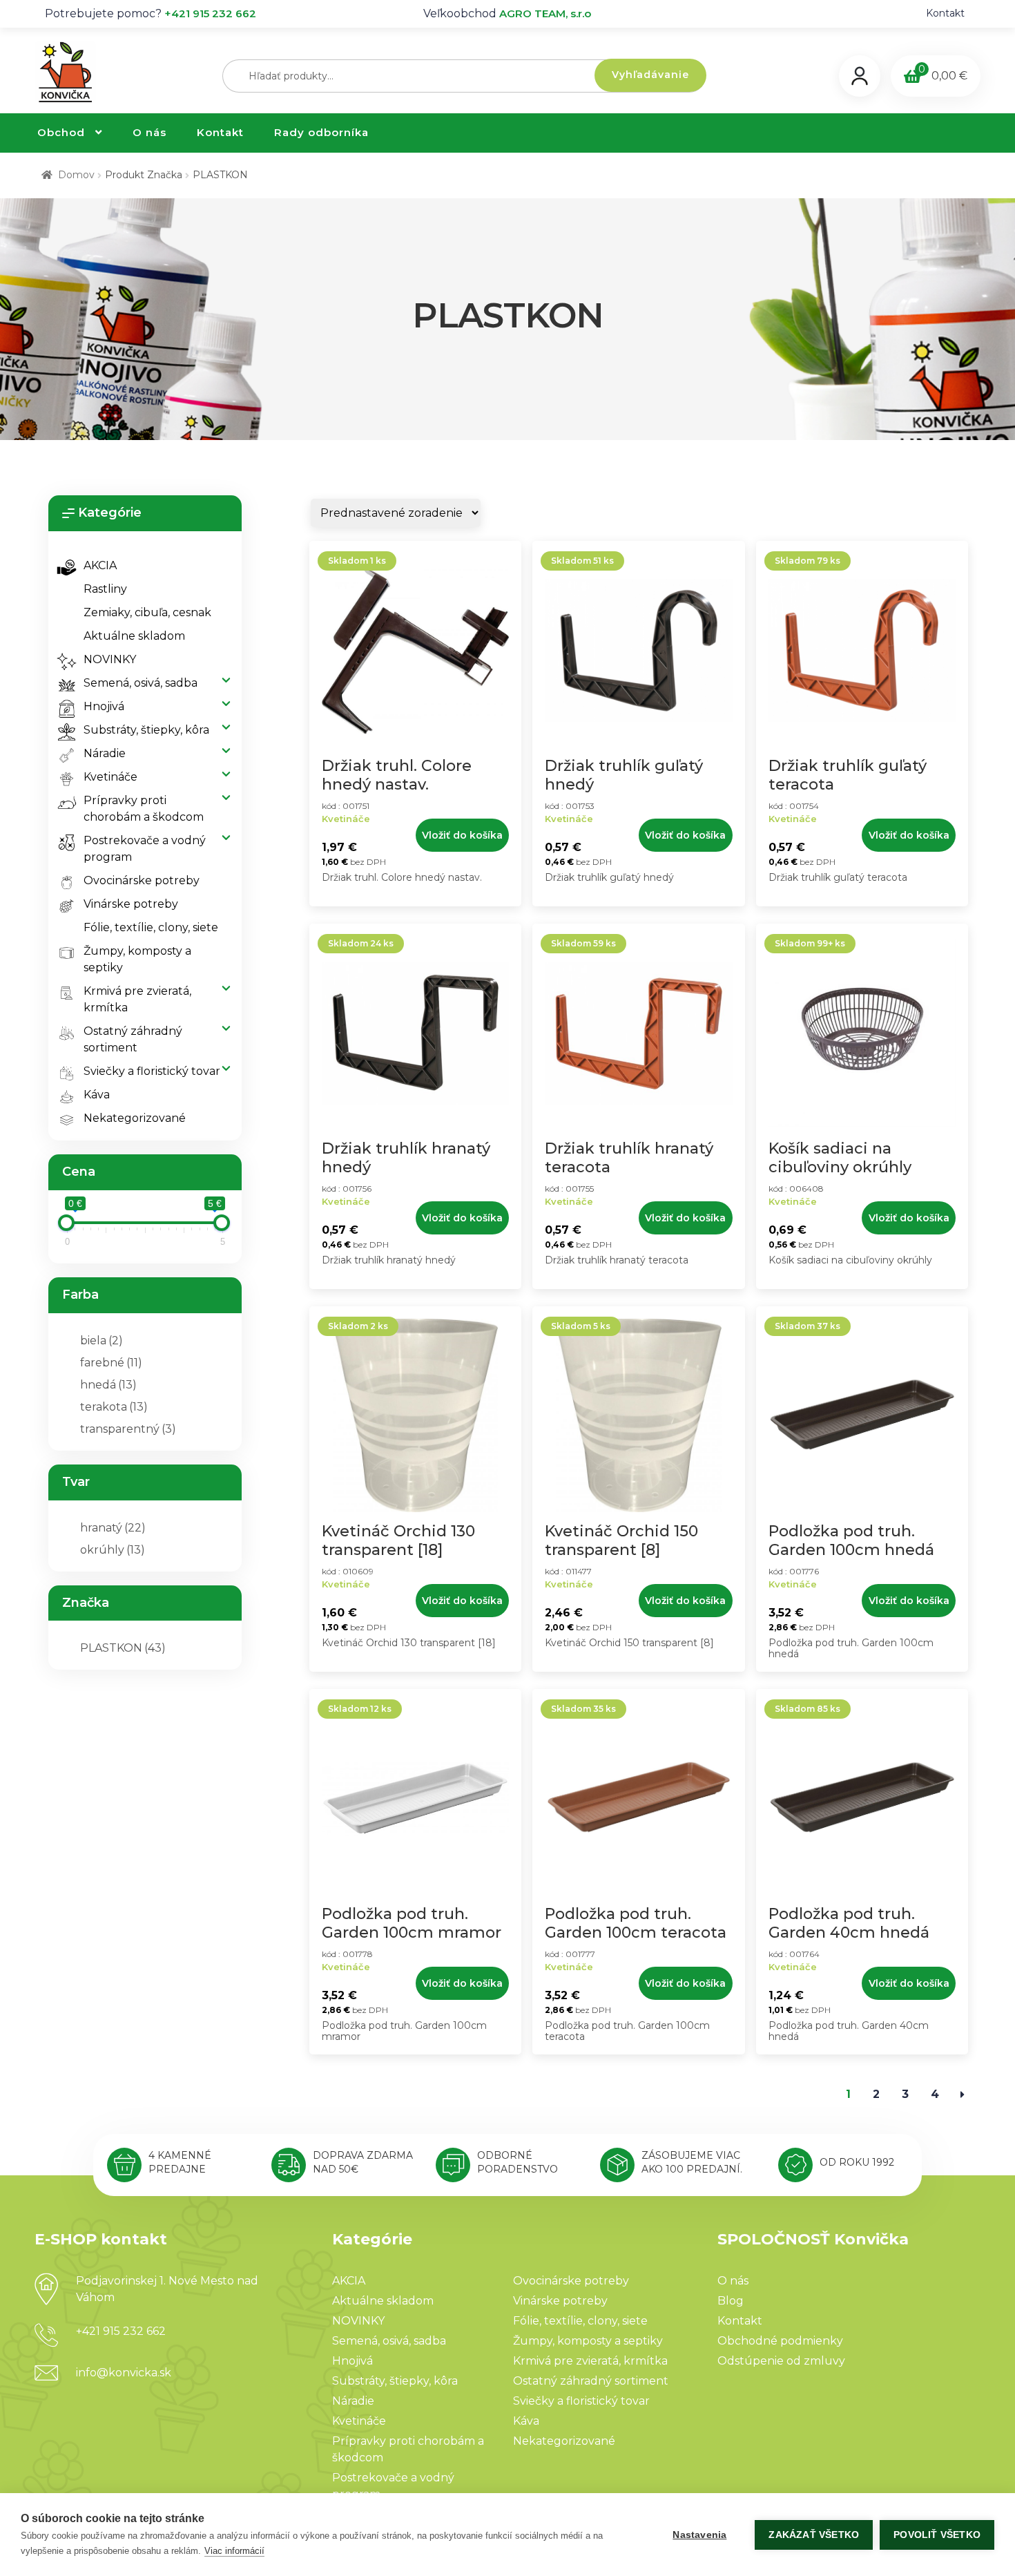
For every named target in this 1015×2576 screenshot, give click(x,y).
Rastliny (105, 589)
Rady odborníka (321, 132)
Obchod (61, 132)
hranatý (113, 1528)
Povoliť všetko (937, 2535)
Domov (76, 175)
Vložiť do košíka (462, 835)
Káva (97, 1095)
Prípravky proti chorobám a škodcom (144, 809)
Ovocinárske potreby (142, 880)
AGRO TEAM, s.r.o (545, 13)
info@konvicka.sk (124, 2373)
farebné (111, 1363)
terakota (114, 1407)
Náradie (105, 753)
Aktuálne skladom (134, 636)
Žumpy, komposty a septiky (137, 959)
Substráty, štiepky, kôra (146, 730)
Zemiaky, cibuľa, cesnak (147, 612)
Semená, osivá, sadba (141, 683)
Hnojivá (104, 706)
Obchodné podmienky (780, 2341)
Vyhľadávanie (650, 75)
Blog (731, 2301)
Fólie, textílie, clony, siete (151, 927)
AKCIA (100, 565)
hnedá (108, 1385)
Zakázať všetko (814, 2535)
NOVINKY (110, 659)
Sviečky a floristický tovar (152, 1071)
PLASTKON (123, 1648)
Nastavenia (699, 2535)
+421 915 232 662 (210, 13)
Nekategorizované (135, 1118)
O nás (149, 132)
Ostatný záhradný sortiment (133, 1039)
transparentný (128, 1429)
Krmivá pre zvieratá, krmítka (137, 999)
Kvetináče (110, 777)
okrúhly (113, 1550)
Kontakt (945, 13)
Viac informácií (234, 2551)
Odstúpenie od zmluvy (781, 2361)
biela (101, 1341)
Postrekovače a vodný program (145, 849)
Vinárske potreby (131, 904)
